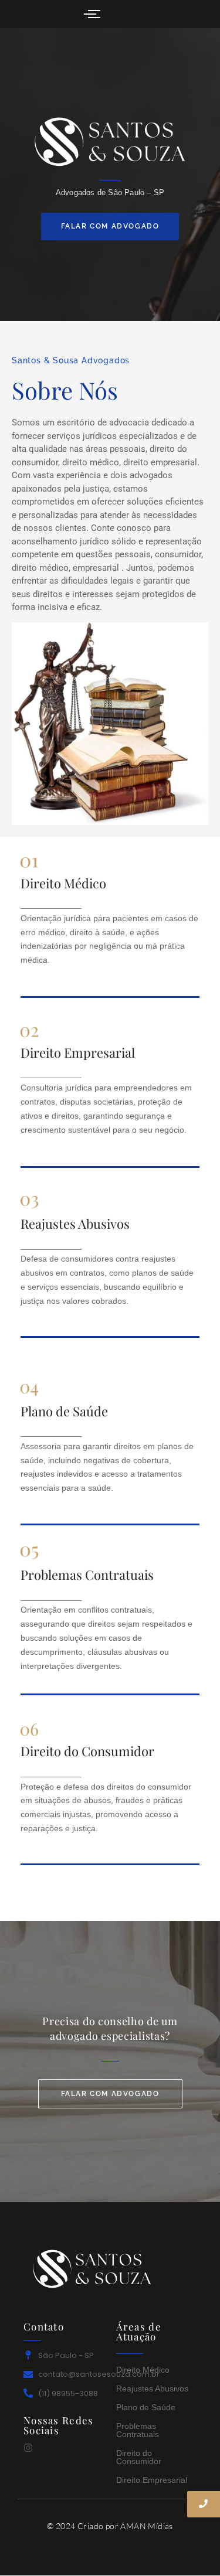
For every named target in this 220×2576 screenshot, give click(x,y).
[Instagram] (28, 2448)
